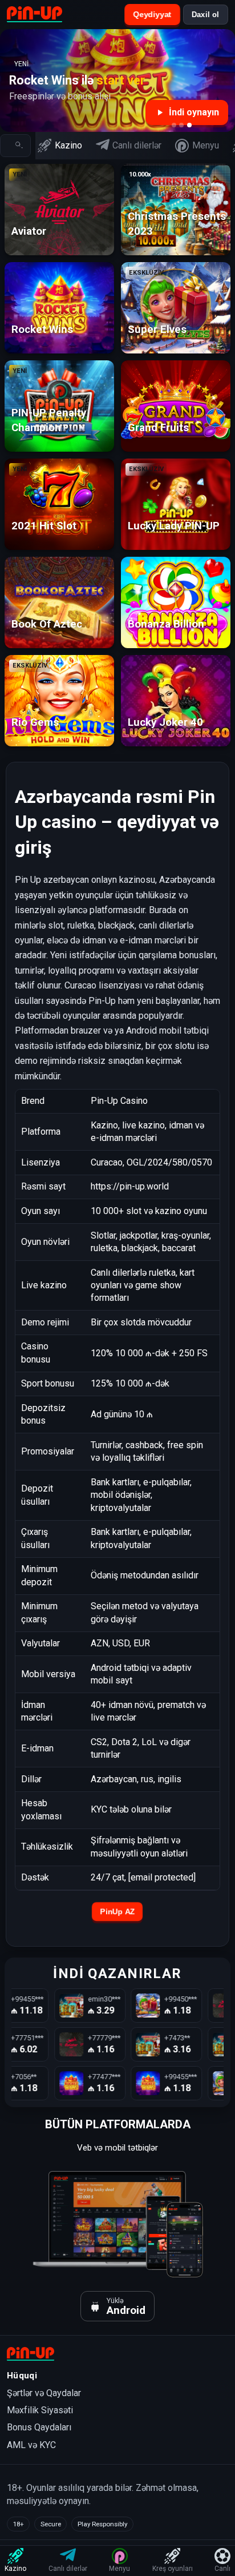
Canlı (222, 2569)
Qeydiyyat (152, 15)
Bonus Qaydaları (39, 2427)
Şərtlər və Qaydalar (44, 2393)
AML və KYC (31, 2445)
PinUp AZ (117, 1912)
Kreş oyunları (173, 2569)
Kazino (68, 145)
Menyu (206, 145)
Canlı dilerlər (137, 145)
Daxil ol (206, 15)
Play (67, 210)
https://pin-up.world (130, 1186)
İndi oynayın (194, 112)
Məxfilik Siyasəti (40, 2410)
